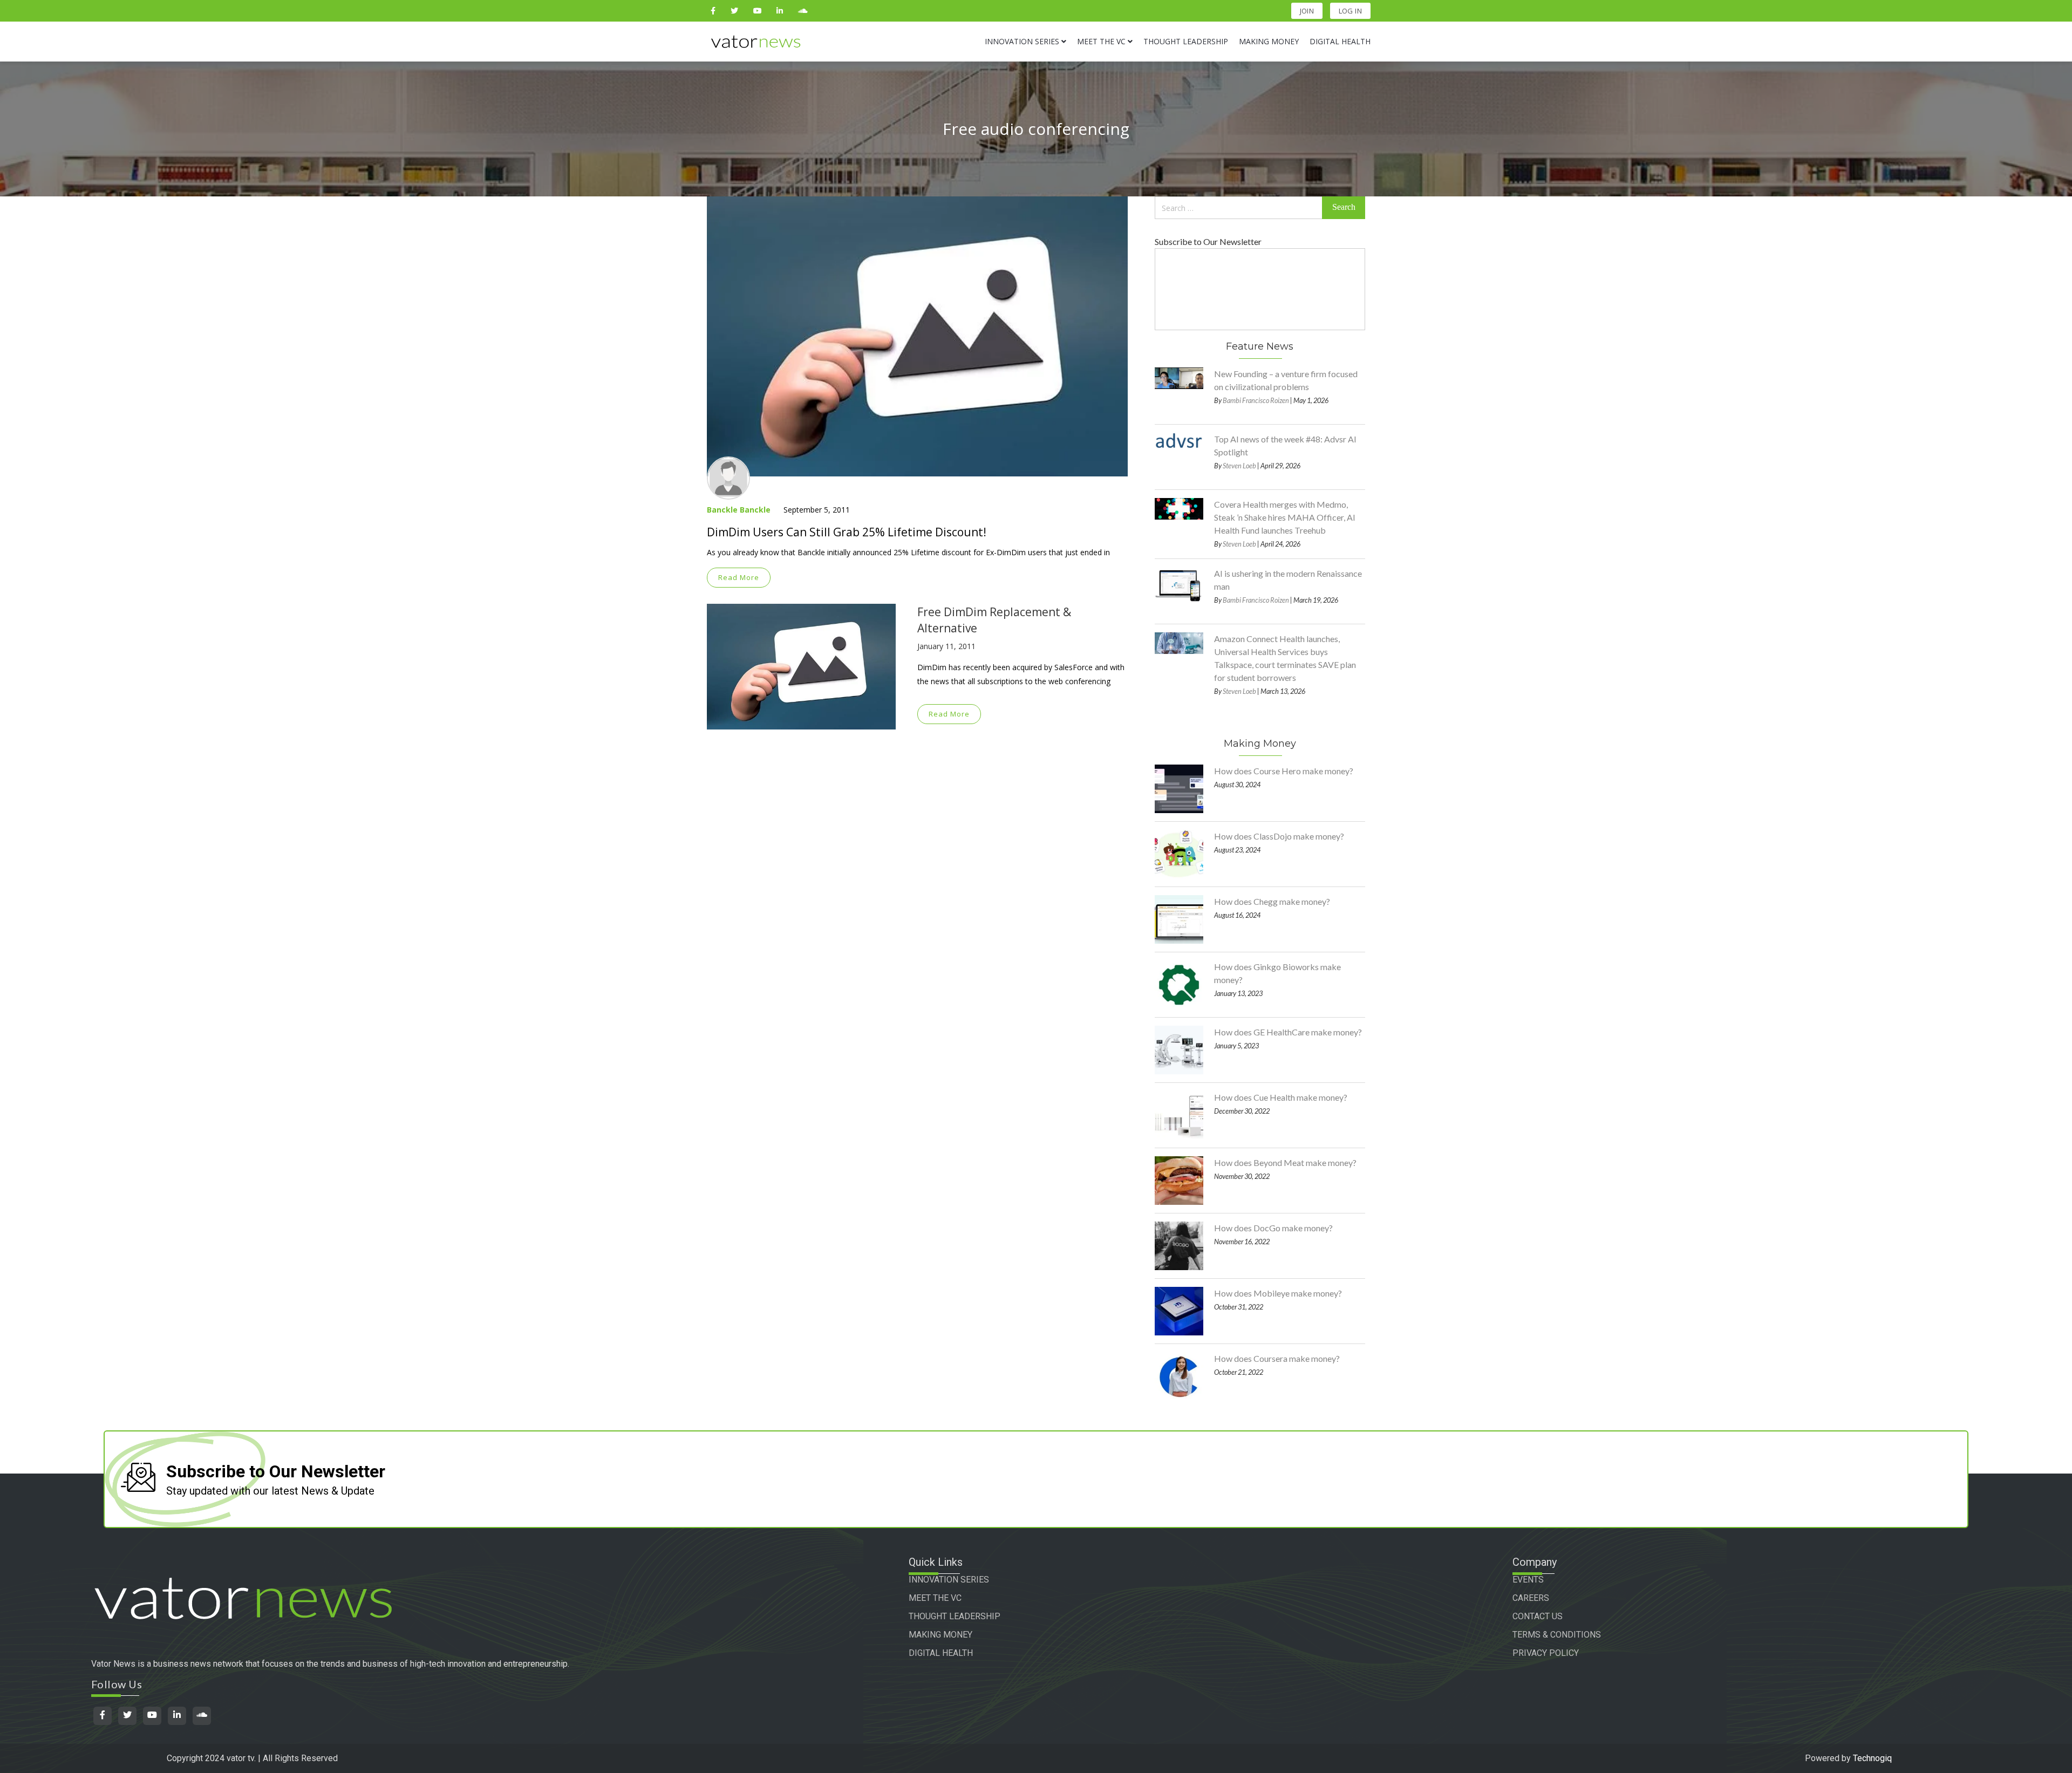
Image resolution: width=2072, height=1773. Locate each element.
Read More (739, 577)
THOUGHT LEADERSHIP (955, 1616)
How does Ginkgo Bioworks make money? (1277, 973)
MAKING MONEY (940, 1635)
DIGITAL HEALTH (941, 1653)
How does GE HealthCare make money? (1288, 1032)
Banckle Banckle (739, 510)
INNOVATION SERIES (949, 1580)
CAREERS (1531, 1598)
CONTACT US (1538, 1616)
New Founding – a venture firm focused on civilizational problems (1286, 380)
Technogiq (1872, 1758)
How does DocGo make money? (1273, 1228)
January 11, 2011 (946, 646)
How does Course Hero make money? (1284, 771)
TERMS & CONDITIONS (1557, 1635)
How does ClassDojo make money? (1279, 836)
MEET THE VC (935, 1598)
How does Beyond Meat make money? (1285, 1162)
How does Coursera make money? (1277, 1358)
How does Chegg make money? (1272, 901)
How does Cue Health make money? (1281, 1097)
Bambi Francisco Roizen (1256, 400)
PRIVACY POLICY (1546, 1653)
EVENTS (1528, 1580)
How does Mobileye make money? (1278, 1293)
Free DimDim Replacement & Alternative (994, 620)
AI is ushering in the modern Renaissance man (1288, 580)
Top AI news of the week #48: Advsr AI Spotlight (1285, 445)
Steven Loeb (1239, 466)
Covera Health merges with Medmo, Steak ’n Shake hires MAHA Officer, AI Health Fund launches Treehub (1285, 517)
